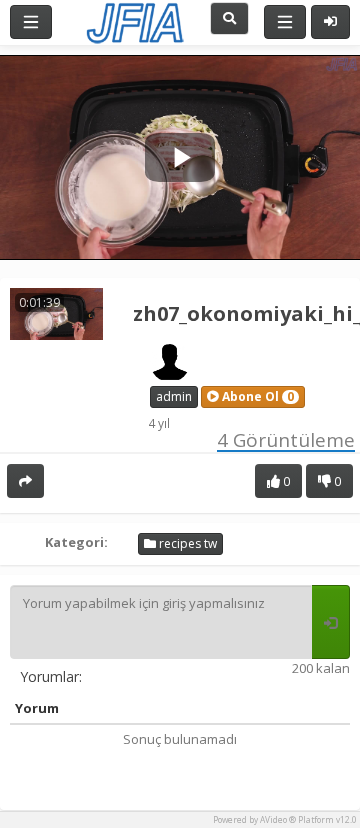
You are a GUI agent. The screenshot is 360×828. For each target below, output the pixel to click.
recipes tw (186, 543)
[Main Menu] (31, 22)
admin (174, 396)
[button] (253, 397)
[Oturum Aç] (330, 22)
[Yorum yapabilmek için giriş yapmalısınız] (331, 622)
